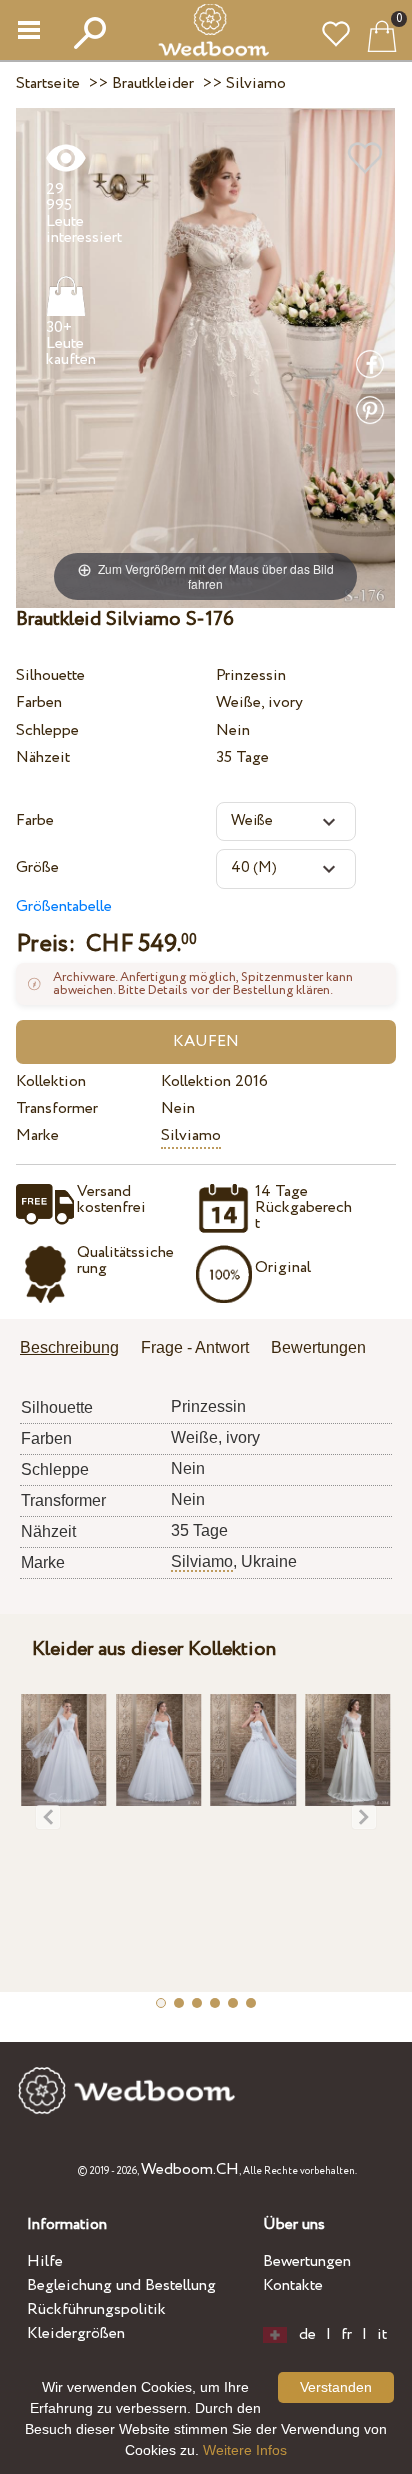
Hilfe (45, 2261)
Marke (37, 1135)
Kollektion (51, 1081)
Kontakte (293, 2285)
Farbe (35, 820)
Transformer (57, 1108)
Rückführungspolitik (96, 2309)
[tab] (76, 1349)
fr (346, 2335)
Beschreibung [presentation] (69, 1347)
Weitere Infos (245, 2450)
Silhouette (50, 675)
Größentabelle (64, 906)
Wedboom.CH (190, 2169)
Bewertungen (307, 2261)
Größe (37, 867)
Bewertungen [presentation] (318, 1347)
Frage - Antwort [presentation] (195, 1347)
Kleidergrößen (76, 2333)
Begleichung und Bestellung (121, 2285)
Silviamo (191, 1135)
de (307, 2335)
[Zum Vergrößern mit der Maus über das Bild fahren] (205, 357)
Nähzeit (43, 757)
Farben (39, 702)
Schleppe (47, 730)
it (382, 2335)
